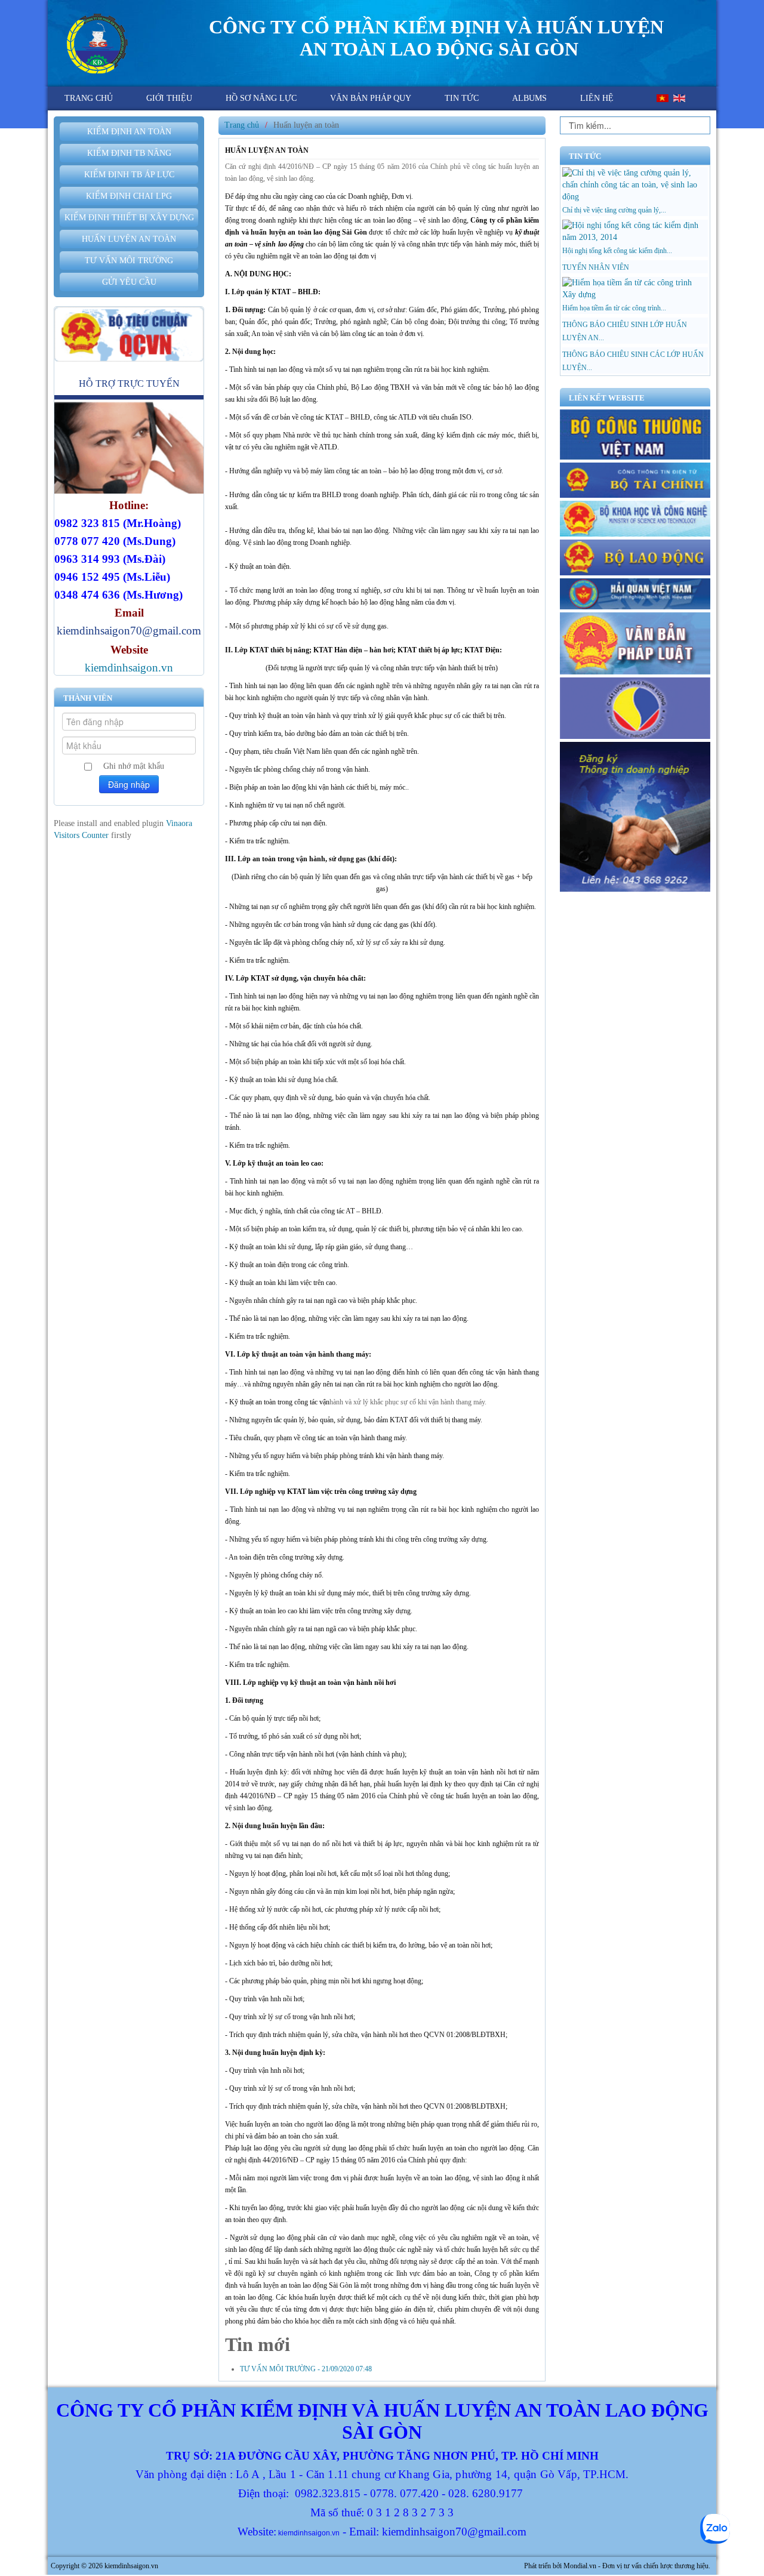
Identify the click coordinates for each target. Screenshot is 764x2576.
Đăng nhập (129, 784)
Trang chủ (242, 125)
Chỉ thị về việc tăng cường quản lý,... (614, 210)
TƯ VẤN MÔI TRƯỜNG (129, 261)
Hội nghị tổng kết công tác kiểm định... (617, 251)
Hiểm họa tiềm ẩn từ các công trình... (614, 308)
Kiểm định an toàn (129, 132)
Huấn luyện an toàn (129, 239)
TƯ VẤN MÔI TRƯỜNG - (306, 2369)
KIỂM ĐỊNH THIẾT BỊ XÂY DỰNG (129, 218)
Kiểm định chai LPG (129, 196)
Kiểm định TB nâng (129, 153)
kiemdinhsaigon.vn (129, 668)
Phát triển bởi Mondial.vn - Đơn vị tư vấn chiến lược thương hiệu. (617, 2566)
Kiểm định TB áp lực (129, 175)
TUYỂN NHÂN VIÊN (596, 267)
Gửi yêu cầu (129, 282)
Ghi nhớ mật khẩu (134, 766)
